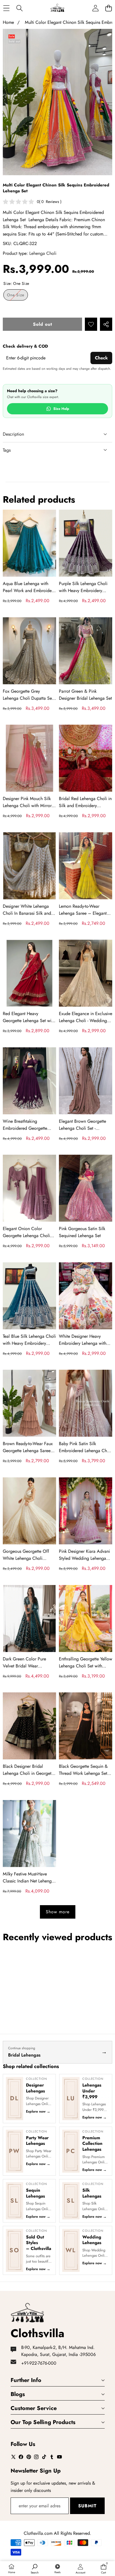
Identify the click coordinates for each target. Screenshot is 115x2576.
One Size (17, 296)
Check (101, 358)
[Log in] (95, 8)
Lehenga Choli (43, 253)
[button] (108, 8)
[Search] (19, 8)
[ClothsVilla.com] (57, 8)
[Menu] (6, 8)
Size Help (61, 409)
